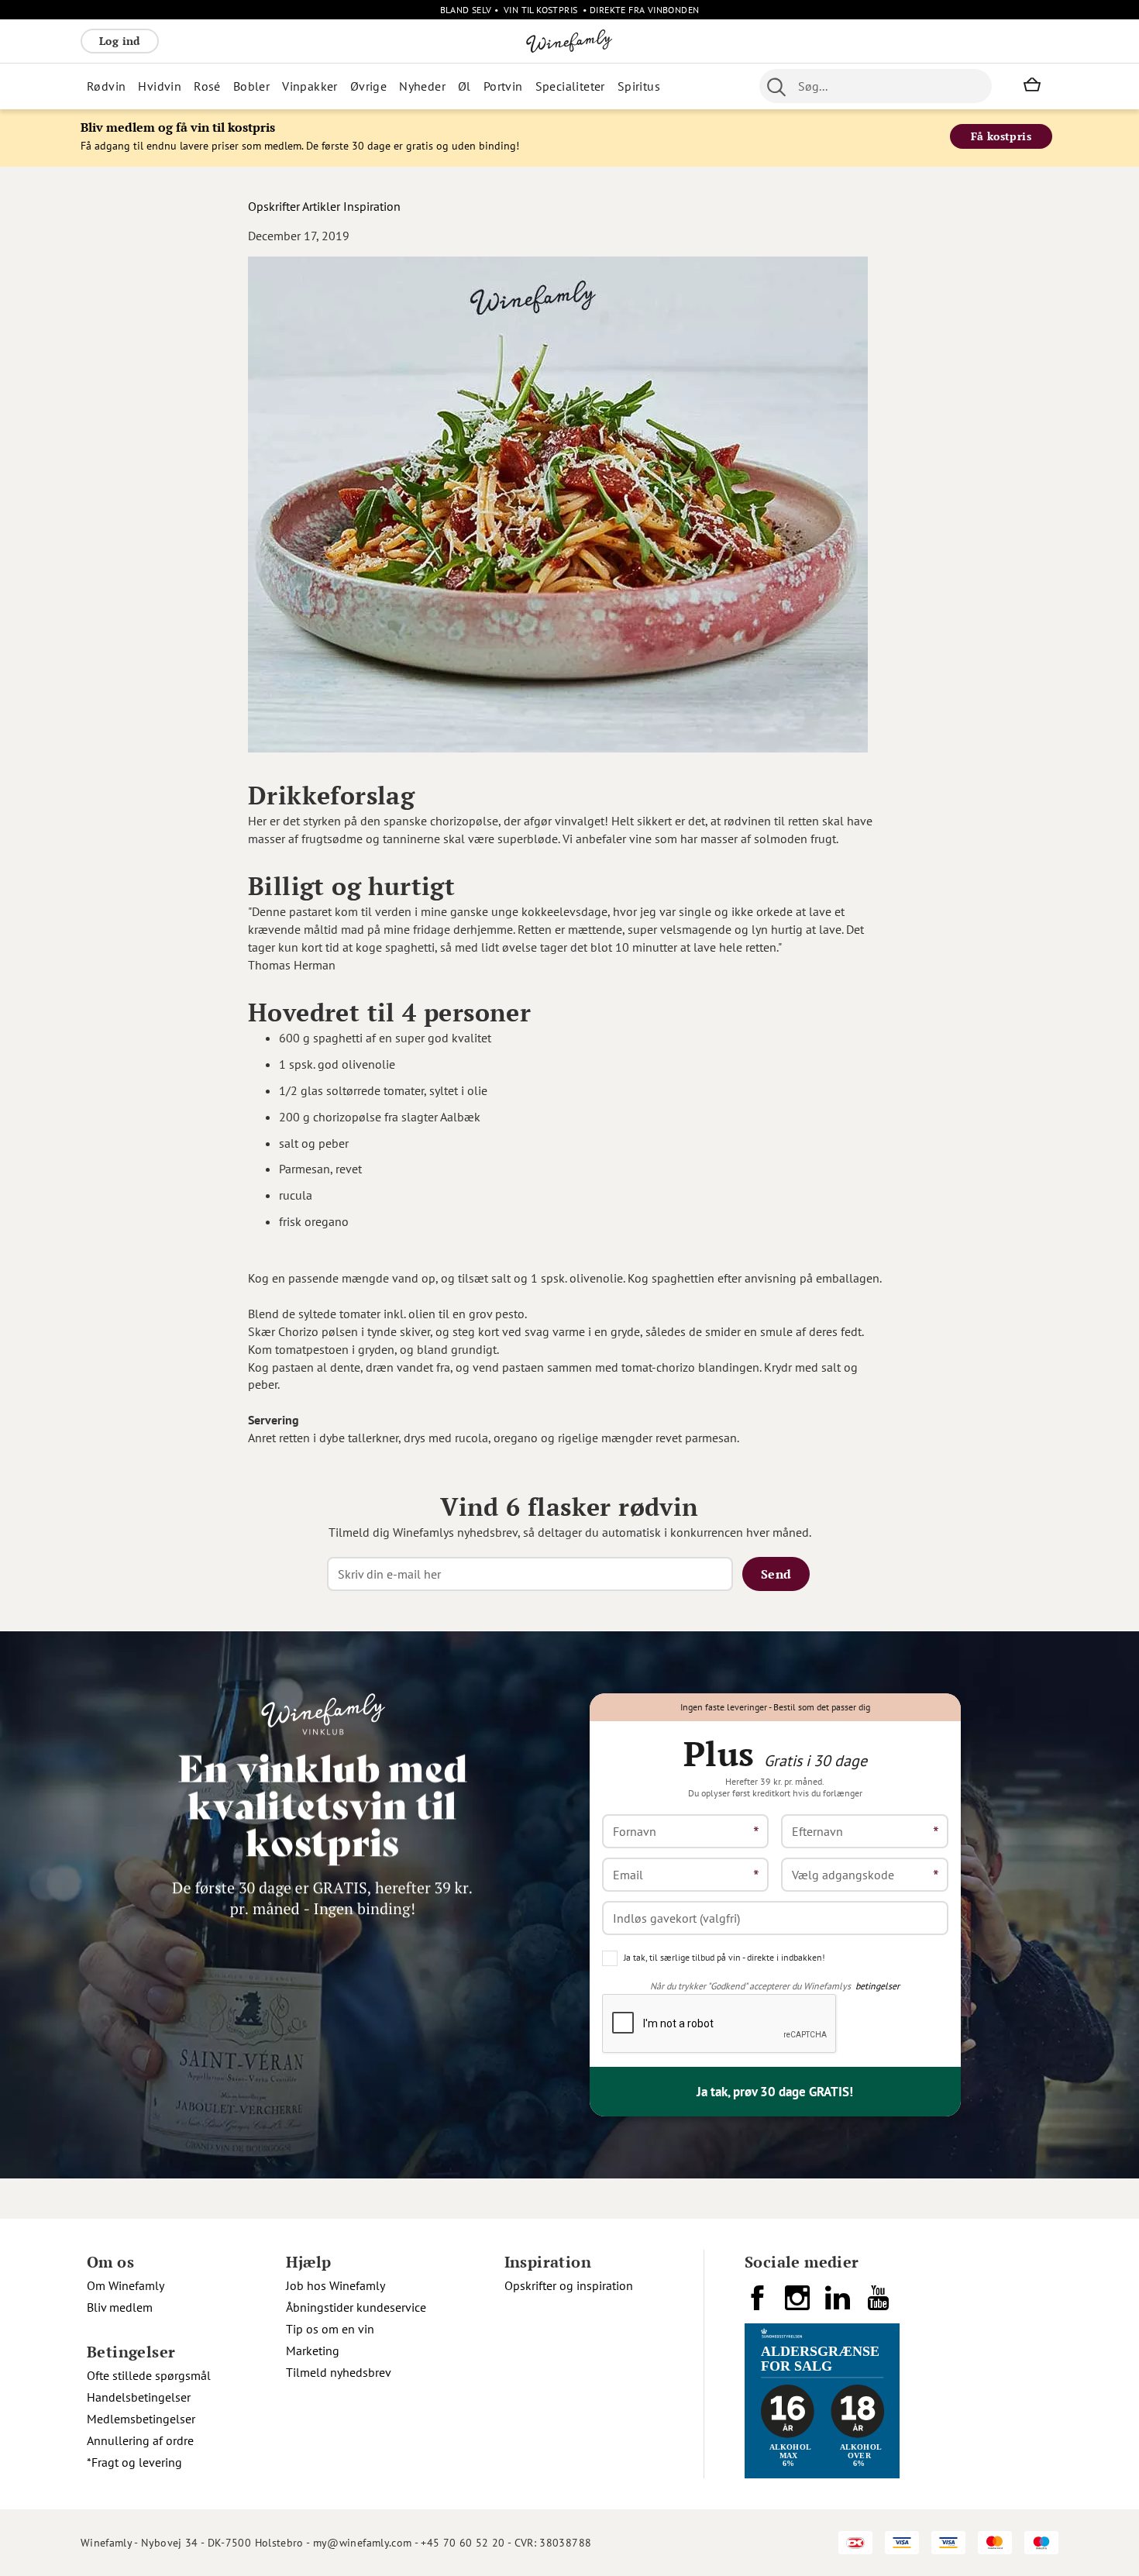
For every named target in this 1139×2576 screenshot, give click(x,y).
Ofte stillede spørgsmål (149, 2375)
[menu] (389, 86)
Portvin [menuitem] (503, 86)
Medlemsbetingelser (141, 2419)
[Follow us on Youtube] (879, 2304)
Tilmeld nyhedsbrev (339, 2372)
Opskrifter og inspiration (569, 2285)
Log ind (120, 41)
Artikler (321, 206)
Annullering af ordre (140, 2440)
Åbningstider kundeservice (356, 2307)
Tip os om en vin (330, 2329)
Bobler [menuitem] (251, 86)
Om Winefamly (126, 2285)
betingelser (877, 1986)
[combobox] (876, 86)
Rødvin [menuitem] (106, 86)
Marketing (313, 2350)
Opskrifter (274, 206)
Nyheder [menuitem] (422, 86)
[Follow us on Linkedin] (839, 2304)
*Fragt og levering (134, 2462)
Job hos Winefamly (336, 2285)
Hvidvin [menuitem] (160, 86)
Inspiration (372, 206)
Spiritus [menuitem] (639, 86)
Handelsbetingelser (139, 2397)
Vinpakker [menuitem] (310, 86)
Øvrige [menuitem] (368, 86)
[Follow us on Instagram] (799, 2304)
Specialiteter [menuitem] (570, 86)
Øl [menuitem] (465, 86)
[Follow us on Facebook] (759, 2304)
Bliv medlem (120, 2307)
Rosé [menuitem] (207, 86)
